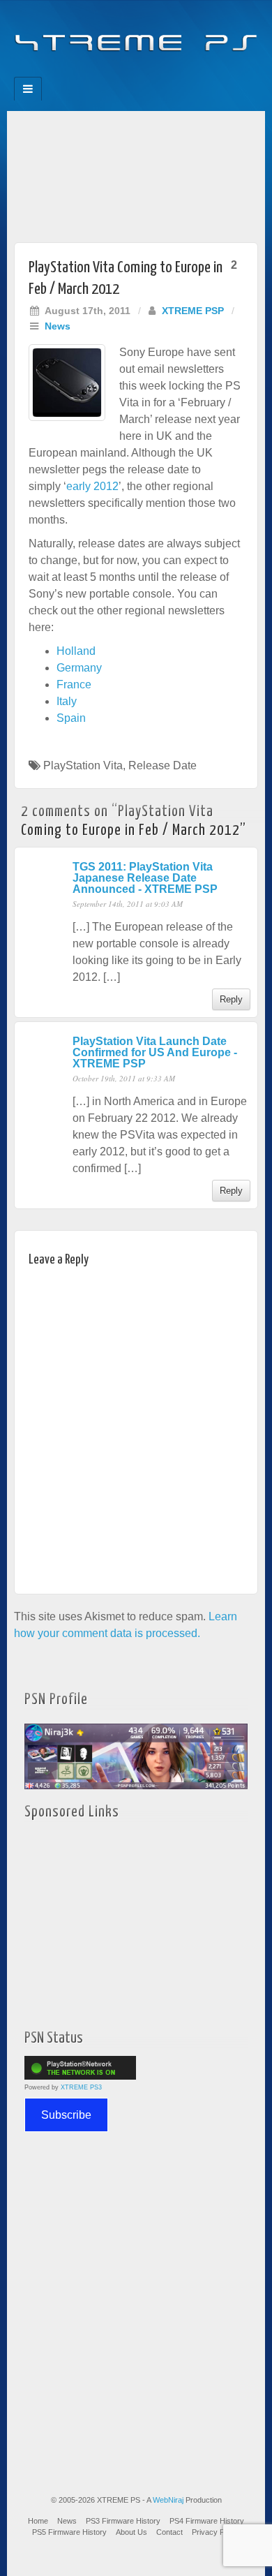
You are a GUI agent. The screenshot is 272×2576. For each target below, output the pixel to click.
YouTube (164, 73)
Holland (76, 651)
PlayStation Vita (83, 765)
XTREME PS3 (81, 2087)
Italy (67, 701)
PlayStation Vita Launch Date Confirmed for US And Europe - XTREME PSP (155, 1052)
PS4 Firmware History (207, 2521)
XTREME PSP (193, 311)
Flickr (127, 73)
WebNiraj (168, 2500)
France (74, 684)
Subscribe (66, 2115)
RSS (183, 73)
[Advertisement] (136, 173)
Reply (231, 999)
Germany (79, 668)
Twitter (145, 73)
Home (38, 2521)
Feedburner (108, 73)
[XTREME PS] (136, 35)
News (58, 326)
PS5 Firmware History (69, 2532)
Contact (169, 2532)
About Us (131, 2532)
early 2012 (92, 486)
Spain (71, 718)
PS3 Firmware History (123, 2521)
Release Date (163, 765)
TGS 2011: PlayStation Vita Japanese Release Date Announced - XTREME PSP (145, 878)
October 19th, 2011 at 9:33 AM (124, 1078)
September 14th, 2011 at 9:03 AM (128, 904)
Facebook (89, 73)
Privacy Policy (216, 2532)
